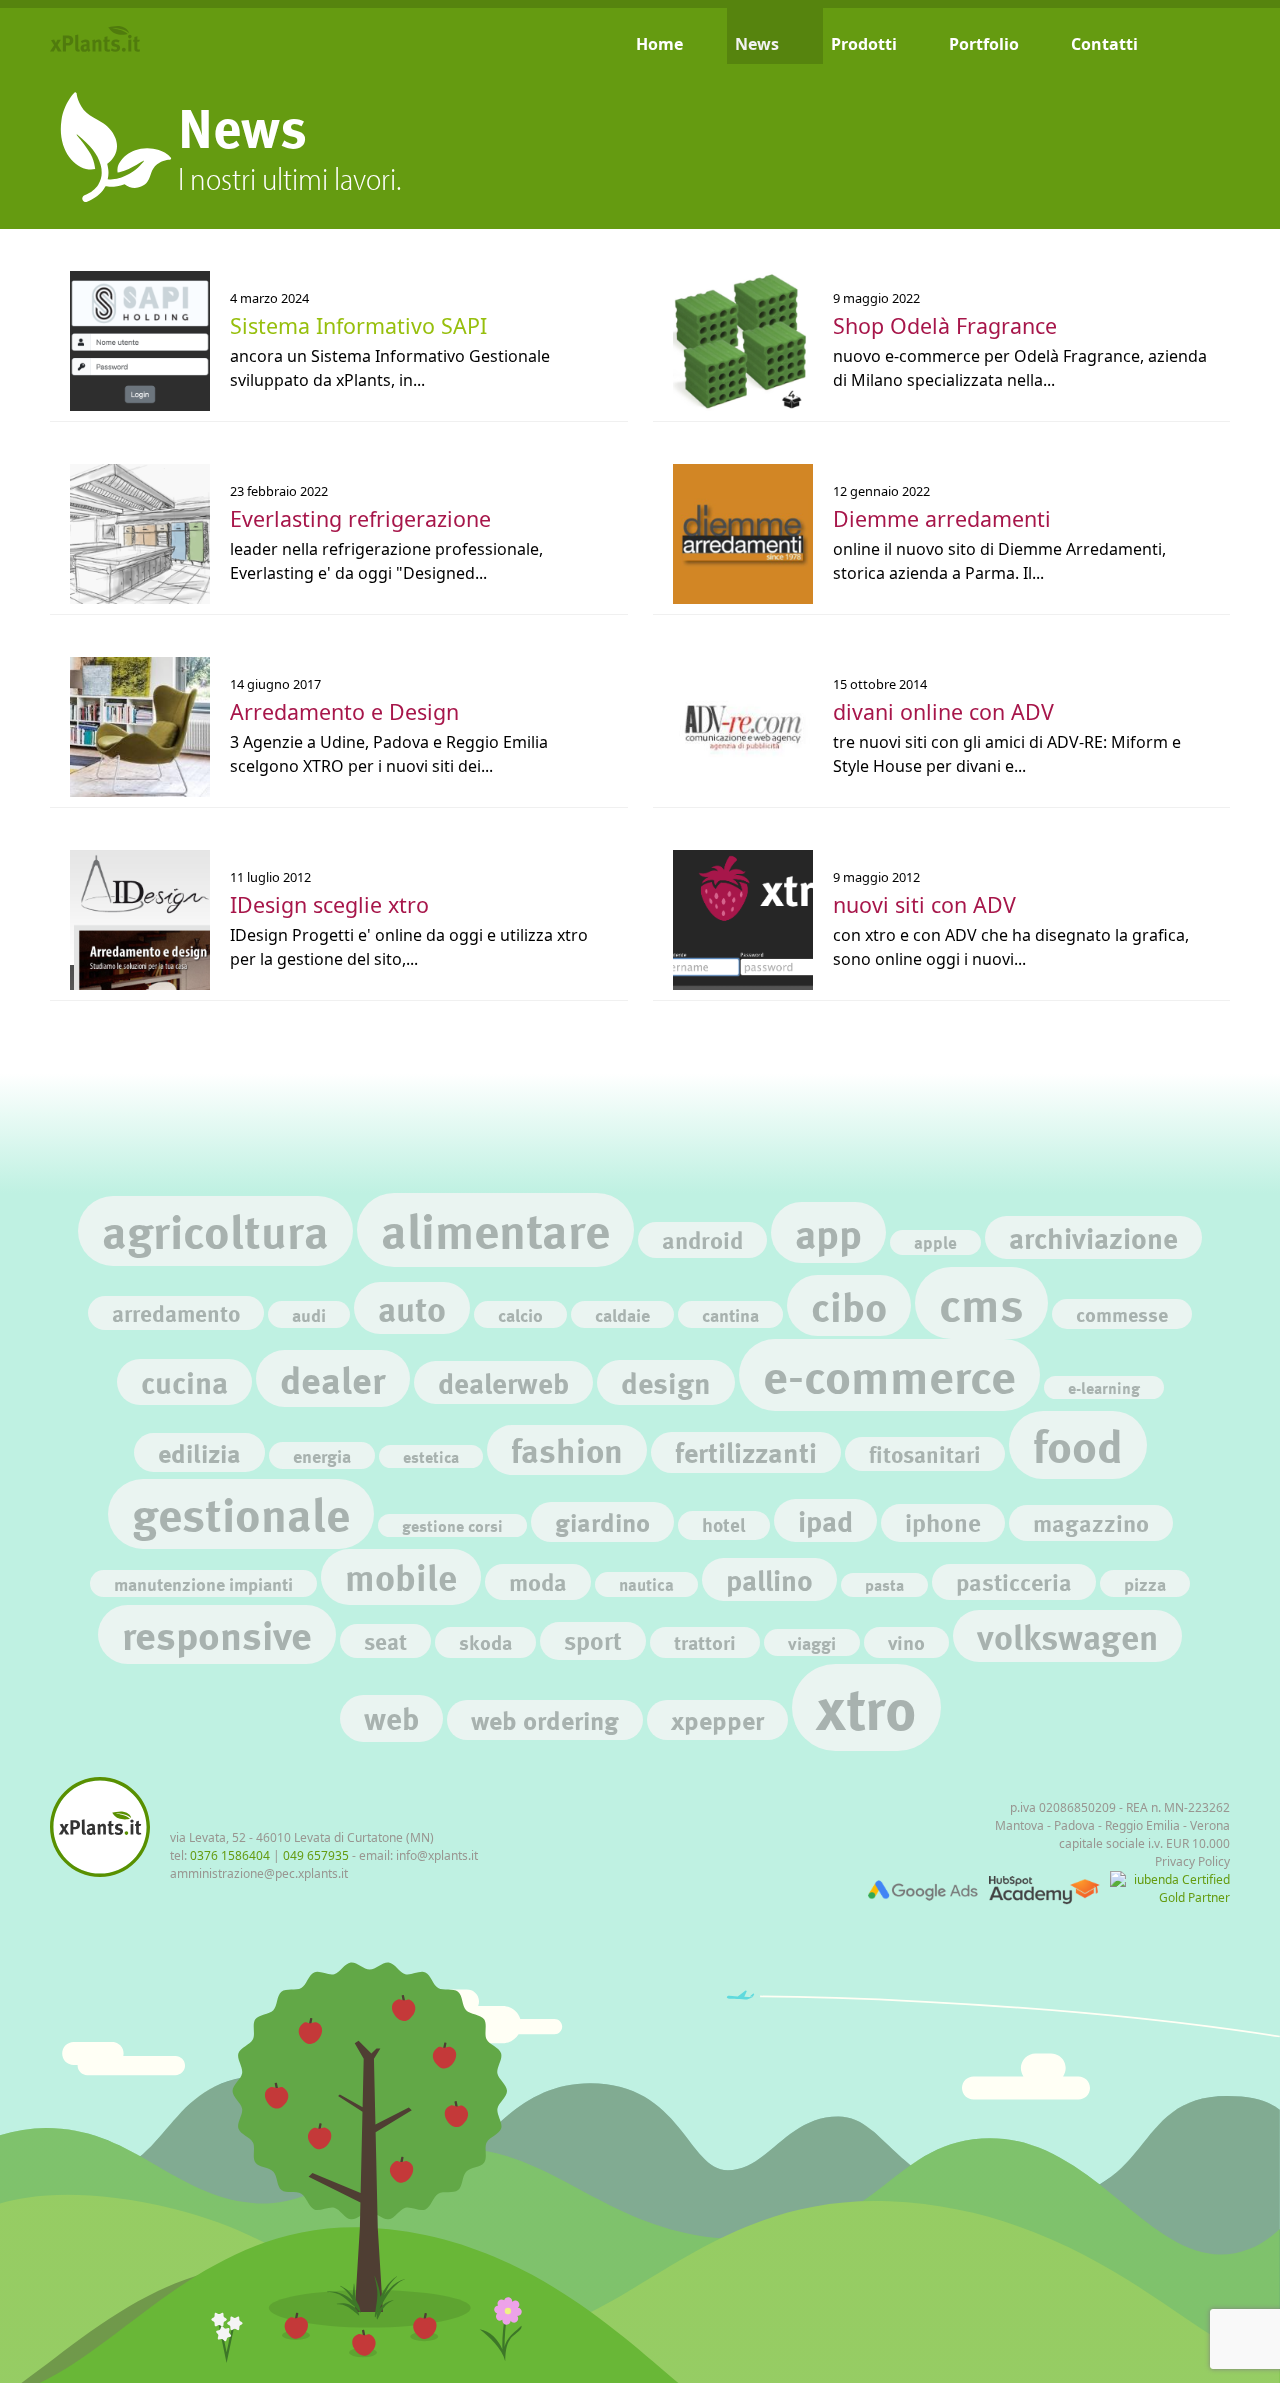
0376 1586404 (230, 1855)
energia (322, 1455)
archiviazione (1093, 1237)
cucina (184, 1382)
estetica (431, 1456)
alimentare (495, 1229)
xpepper (717, 1719)
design (666, 1382)
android (702, 1239)
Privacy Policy (1192, 1861)
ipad (825, 1520)
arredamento (176, 1313)
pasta (884, 1584)
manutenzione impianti (203, 1583)
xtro (866, 1707)
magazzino (1091, 1522)
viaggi (812, 1642)
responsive (217, 1634)
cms (981, 1303)
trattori (705, 1642)
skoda (485, 1642)
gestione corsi (452, 1525)
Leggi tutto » (97, 273)
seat (385, 1641)
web (391, 1718)
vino (906, 1642)
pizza (1145, 1583)
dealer (333, 1378)
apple (935, 1242)
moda (538, 1581)
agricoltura (215, 1230)
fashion (567, 1450)
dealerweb (503, 1382)
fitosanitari (925, 1454)
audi (309, 1314)
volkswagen (1067, 1636)
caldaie (622, 1314)
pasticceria (1014, 1581)
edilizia (199, 1452)
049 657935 (316, 1855)
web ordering (545, 1719)
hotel (724, 1525)
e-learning (1104, 1387)
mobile (401, 1576)
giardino (602, 1521)
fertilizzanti (746, 1452)
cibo (849, 1305)
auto (412, 1308)
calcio (520, 1314)
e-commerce (889, 1375)
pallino (769, 1579)
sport (593, 1640)
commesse (1122, 1314)
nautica (646, 1584)
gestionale (241, 1513)
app (828, 1232)
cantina (730, 1314)
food (1078, 1445)
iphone (943, 1522)
